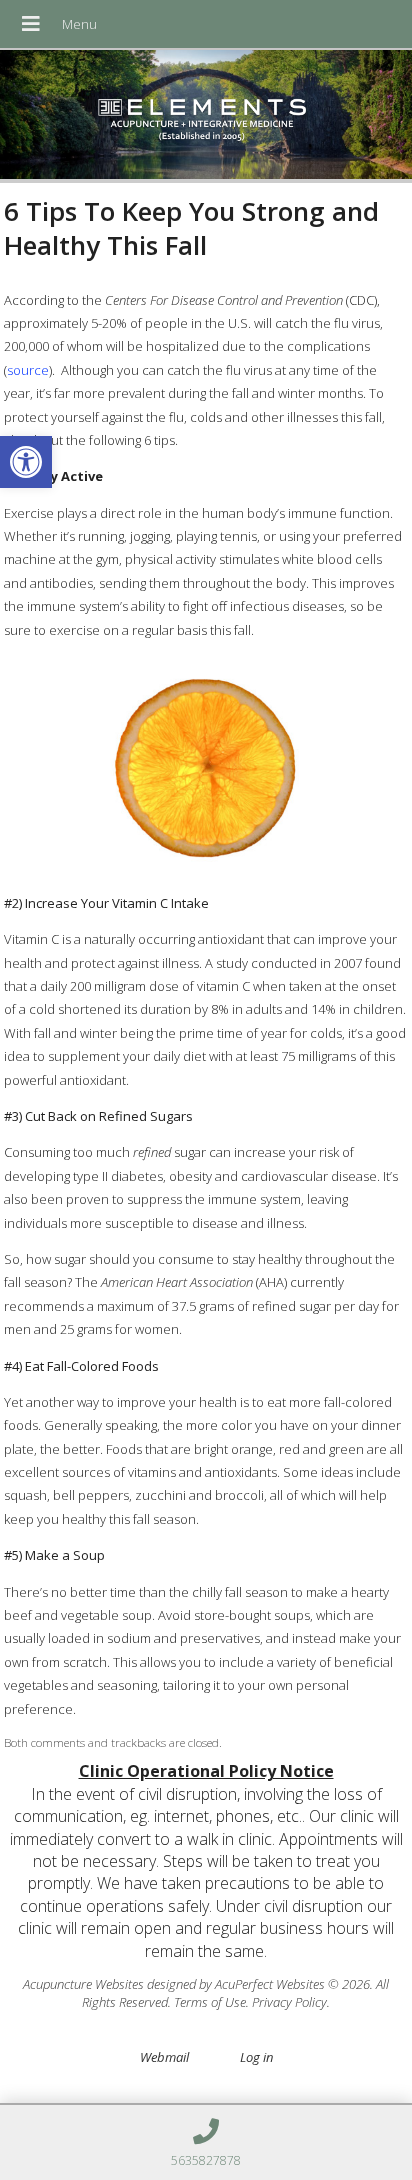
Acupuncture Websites (83, 1984)
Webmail (164, 2057)
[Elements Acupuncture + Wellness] (206, 116)
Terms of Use (210, 2002)
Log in (256, 2057)
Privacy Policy (289, 2002)
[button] (26, 462)
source (28, 370)
